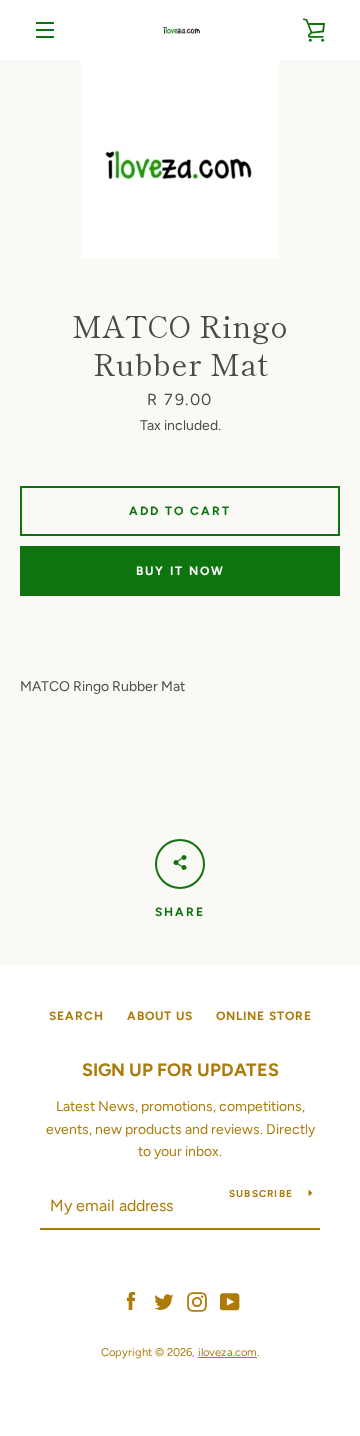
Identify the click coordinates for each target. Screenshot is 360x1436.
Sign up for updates (180, 1070)
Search (76, 1016)
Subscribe (261, 1193)
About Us (160, 1016)
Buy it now (180, 571)
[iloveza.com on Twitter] (164, 1300)
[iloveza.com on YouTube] (230, 1300)
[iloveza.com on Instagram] (197, 1300)
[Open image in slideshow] (180, 159)
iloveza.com (227, 1352)
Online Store (264, 1016)
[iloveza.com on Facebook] (131, 1300)
